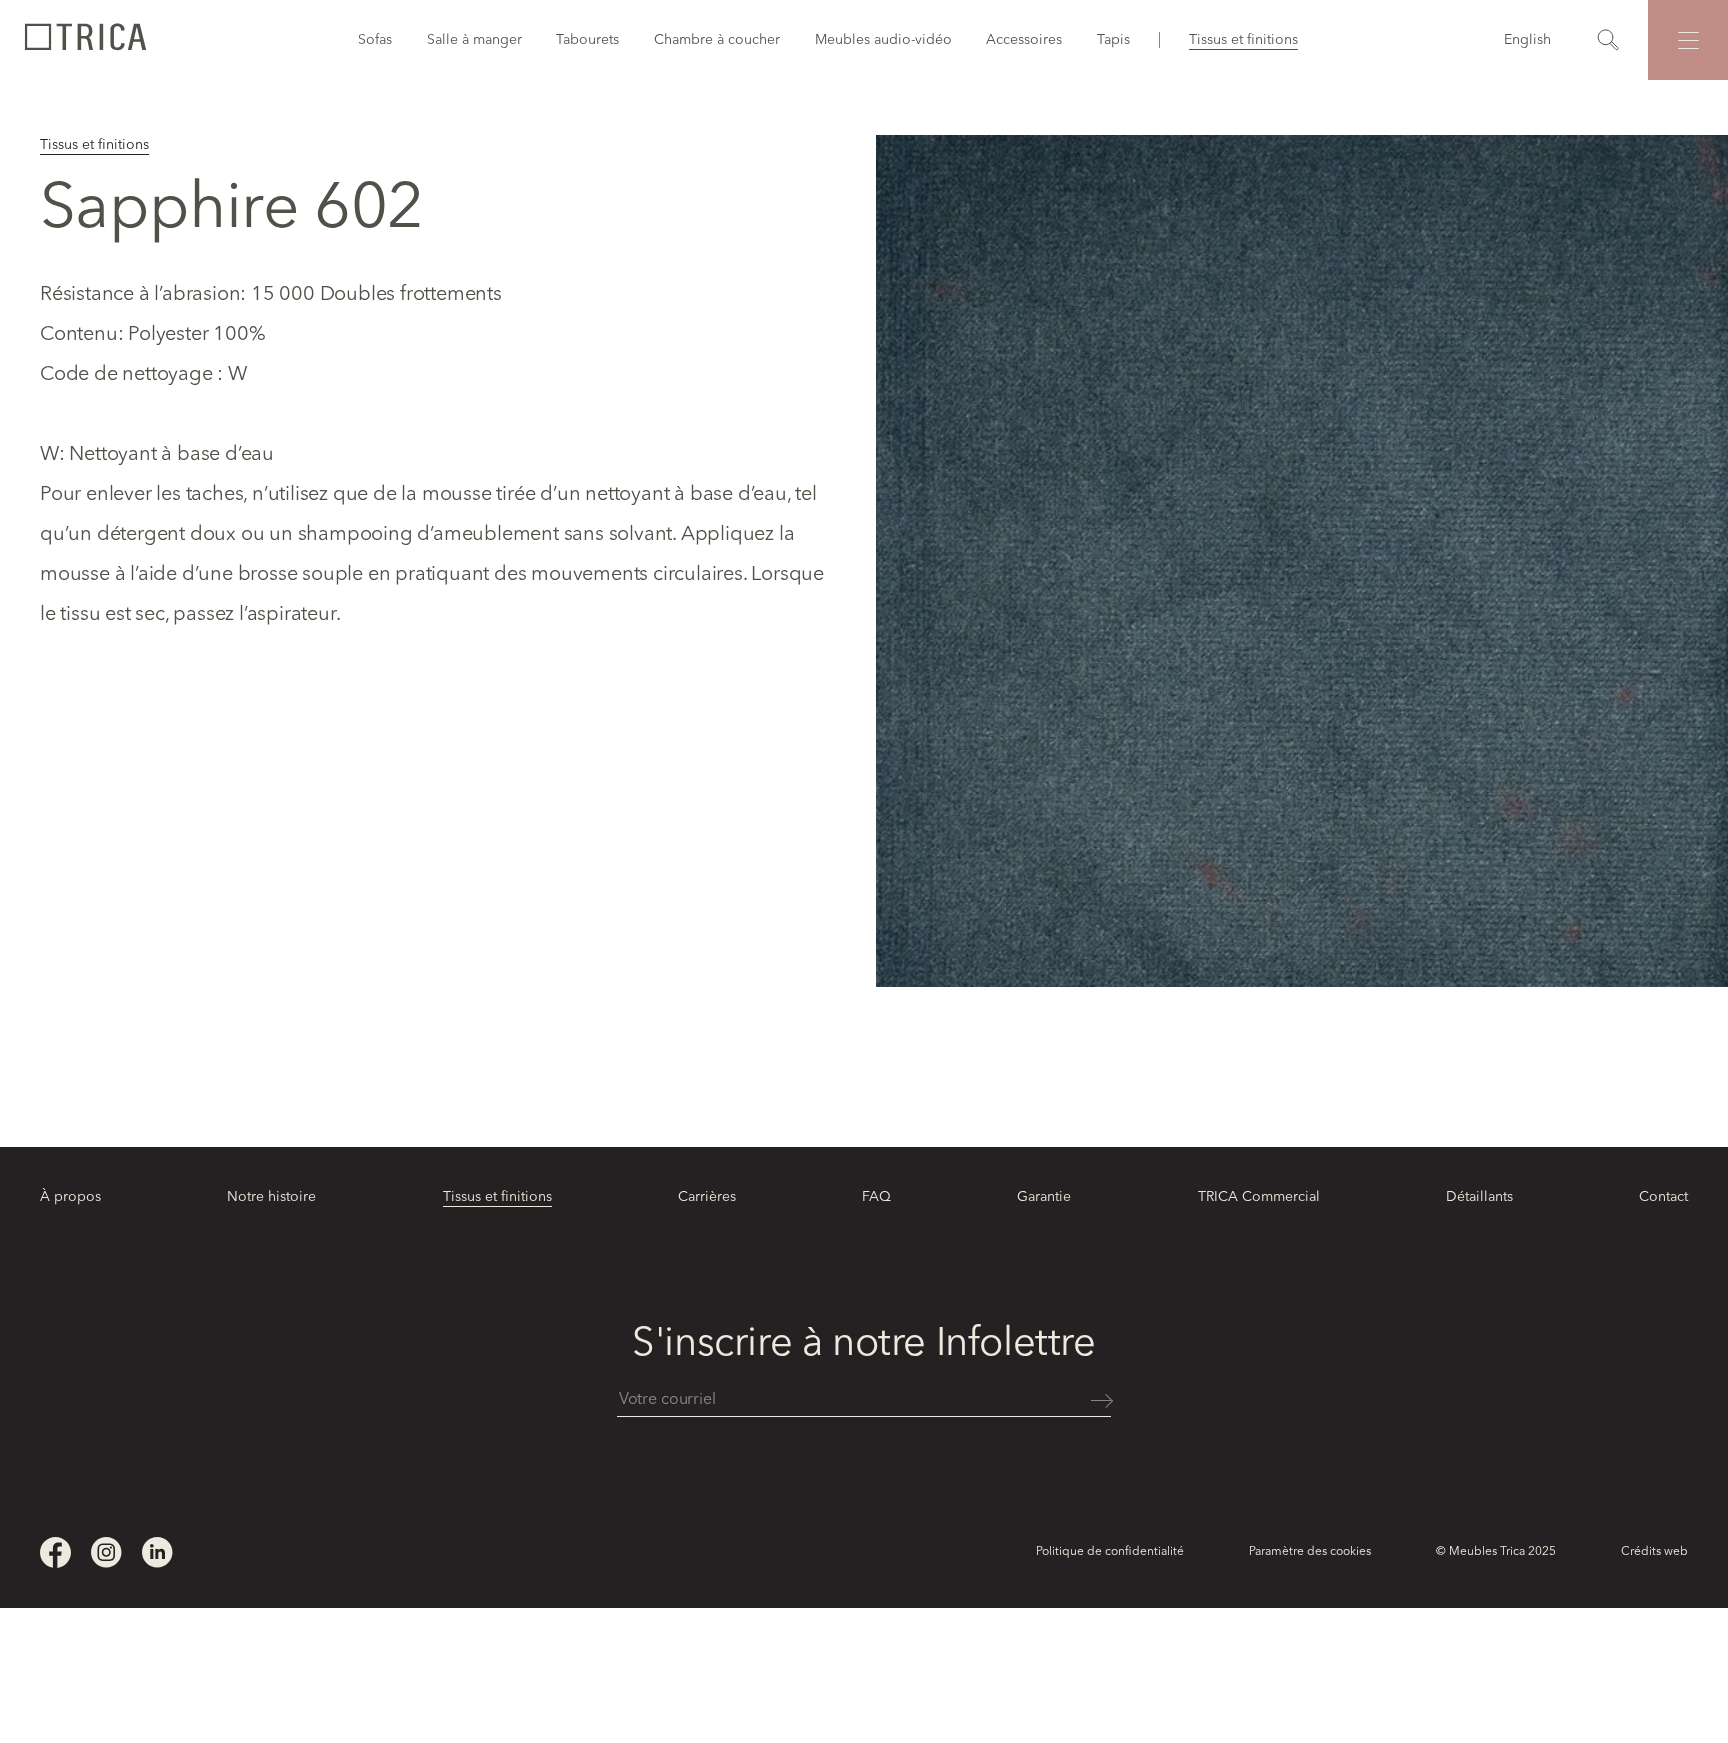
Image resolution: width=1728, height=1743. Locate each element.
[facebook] (55, 1552)
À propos (70, 1197)
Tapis (1113, 40)
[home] (85, 40)
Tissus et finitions (1243, 40)
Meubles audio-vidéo (883, 40)
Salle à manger (474, 40)
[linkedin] (157, 1552)
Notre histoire (271, 1197)
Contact (1663, 1197)
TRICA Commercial (1259, 1197)
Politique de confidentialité (1110, 1552)
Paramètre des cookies (1310, 1552)
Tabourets (587, 40)
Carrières (707, 1197)
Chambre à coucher (717, 40)
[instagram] (106, 1552)
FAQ (876, 1197)
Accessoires (1024, 40)
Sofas (375, 40)
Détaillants (1479, 1197)
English (1527, 40)
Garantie (1044, 1197)
